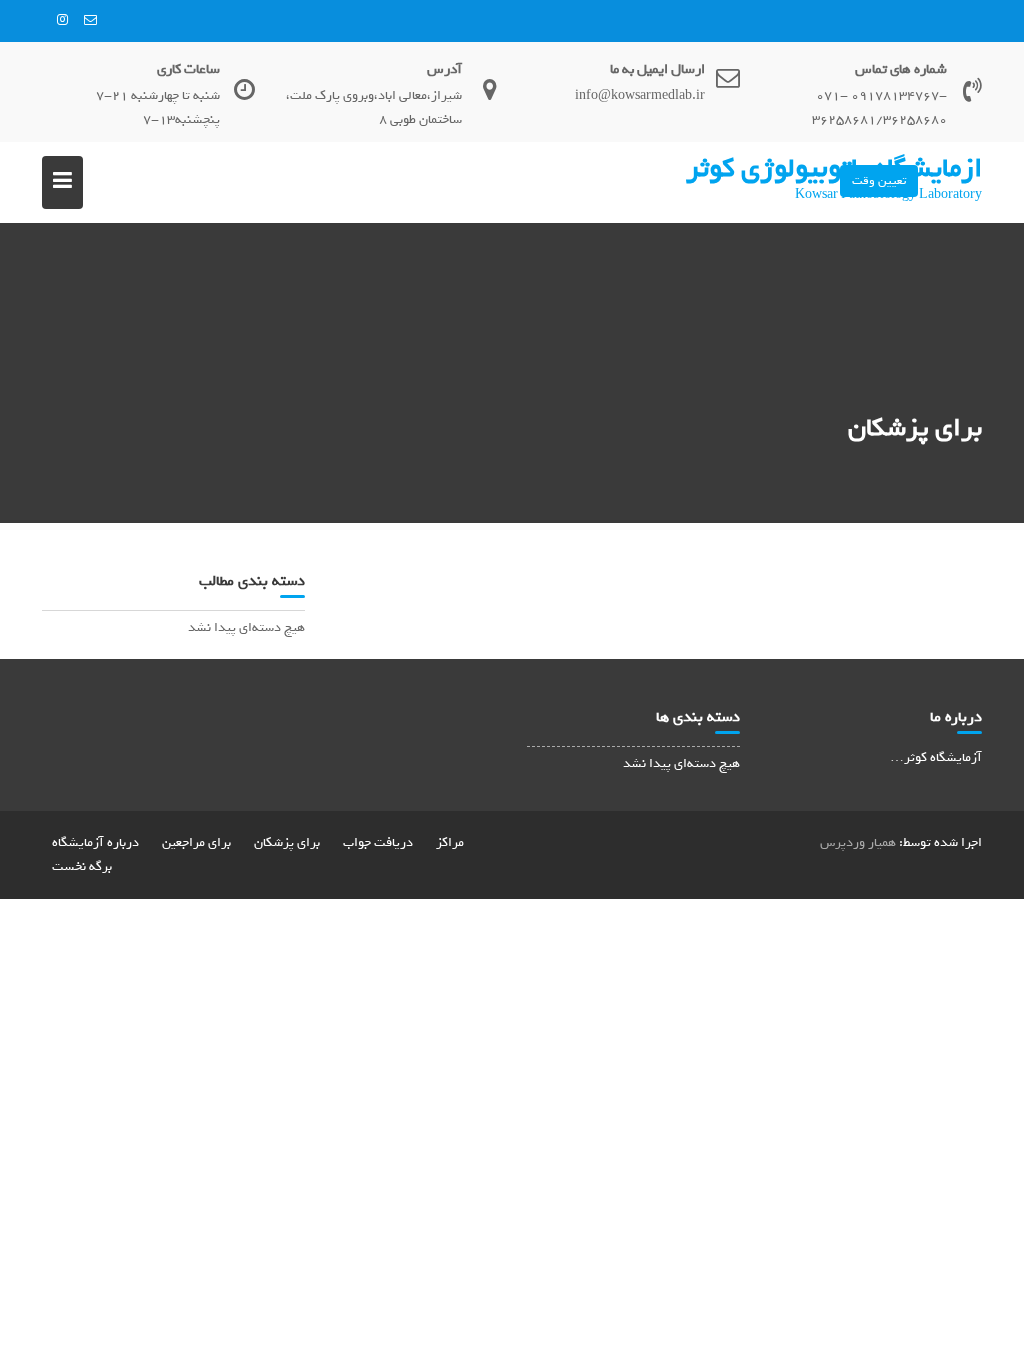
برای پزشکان (287, 842)
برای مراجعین (196, 842)
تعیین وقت (879, 181)
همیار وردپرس (858, 842)
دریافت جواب (378, 842)
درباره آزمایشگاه (95, 842)
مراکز (450, 842)
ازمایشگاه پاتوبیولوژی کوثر (834, 168)
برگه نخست (82, 866)
